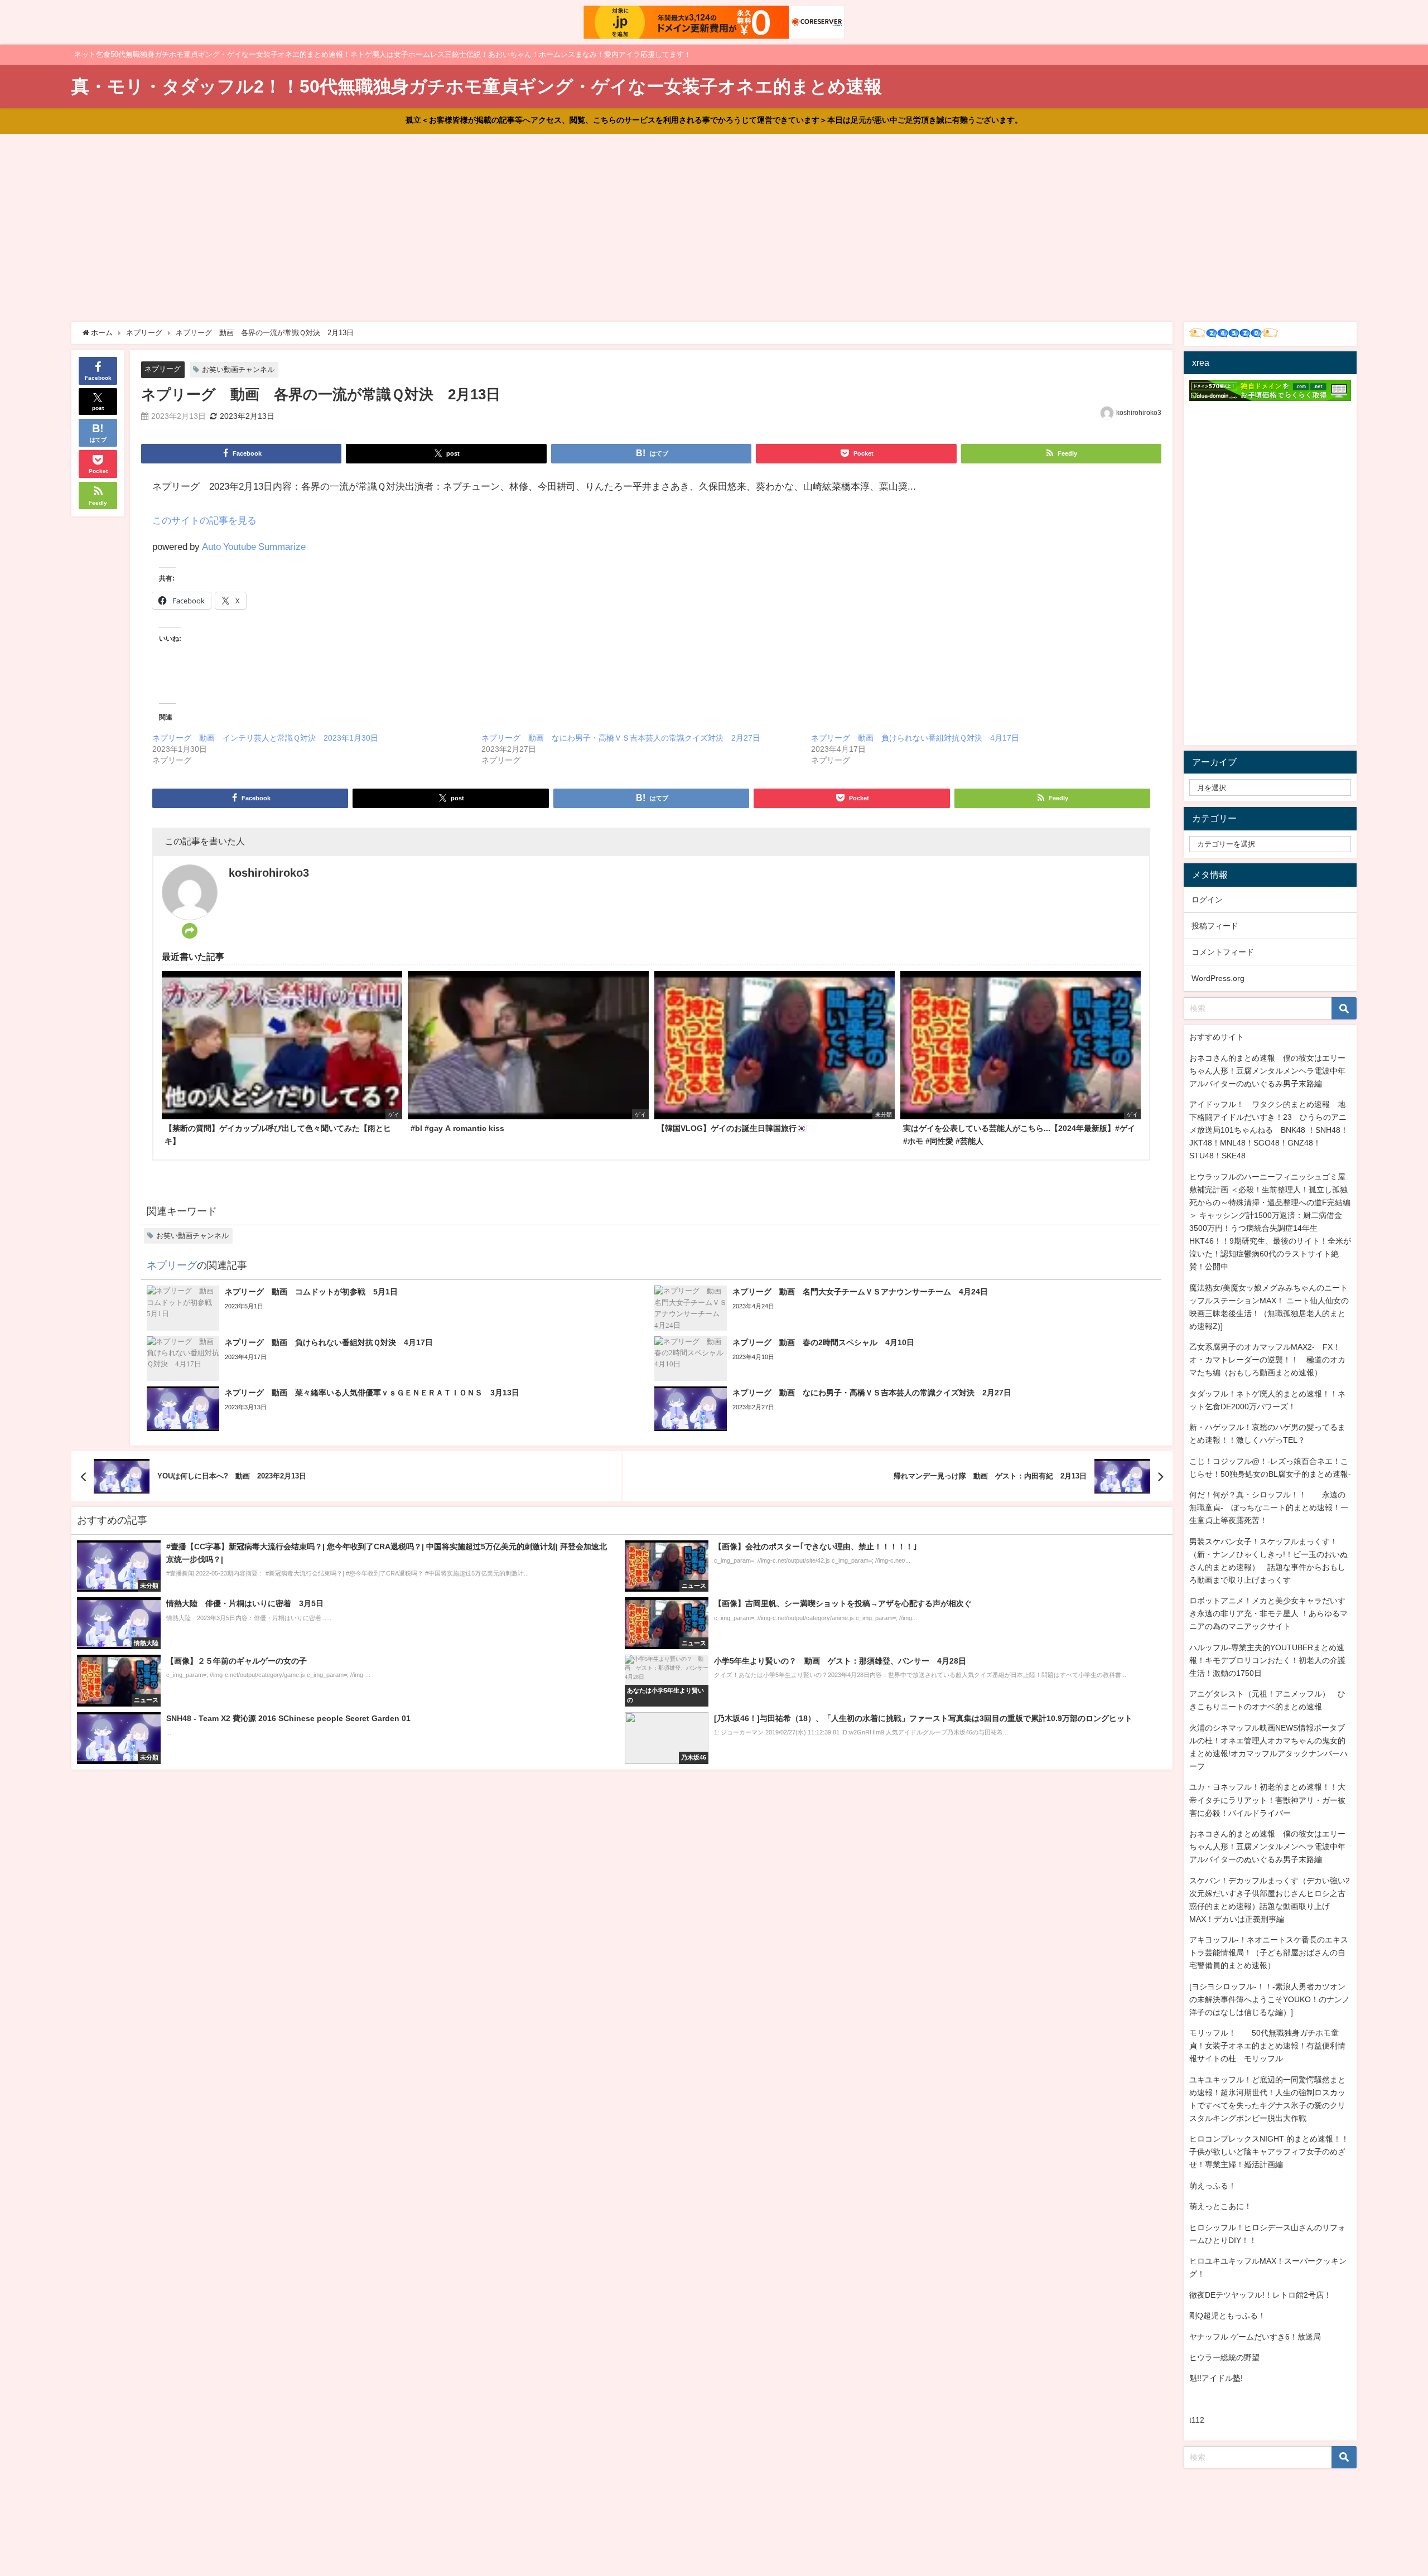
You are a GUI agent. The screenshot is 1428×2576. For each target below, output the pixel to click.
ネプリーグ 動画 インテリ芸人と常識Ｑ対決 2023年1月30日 (265, 738)
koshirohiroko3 (1139, 413)
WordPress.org (1218, 978)
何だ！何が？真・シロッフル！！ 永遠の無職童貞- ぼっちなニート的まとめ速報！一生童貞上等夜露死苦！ (1269, 1507)
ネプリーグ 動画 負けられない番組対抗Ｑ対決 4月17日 (915, 738)
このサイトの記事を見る (204, 520)
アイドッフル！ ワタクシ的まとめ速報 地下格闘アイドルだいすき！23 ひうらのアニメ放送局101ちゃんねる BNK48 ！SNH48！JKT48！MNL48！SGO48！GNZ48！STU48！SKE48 (1269, 1130)
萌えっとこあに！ (1220, 2206)
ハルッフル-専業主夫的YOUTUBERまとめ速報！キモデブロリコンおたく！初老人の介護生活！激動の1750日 (1267, 1660)
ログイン (1207, 900)
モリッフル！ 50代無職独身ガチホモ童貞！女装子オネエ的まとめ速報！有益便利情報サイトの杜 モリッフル (1267, 2046)
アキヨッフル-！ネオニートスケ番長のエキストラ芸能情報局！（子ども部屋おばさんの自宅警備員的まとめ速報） (1269, 1952)
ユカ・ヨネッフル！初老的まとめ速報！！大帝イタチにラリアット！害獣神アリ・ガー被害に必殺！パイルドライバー (1267, 1800)
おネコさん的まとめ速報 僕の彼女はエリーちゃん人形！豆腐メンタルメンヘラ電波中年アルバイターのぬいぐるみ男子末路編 (1267, 1071)
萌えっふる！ (1213, 2186)
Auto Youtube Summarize (254, 546)
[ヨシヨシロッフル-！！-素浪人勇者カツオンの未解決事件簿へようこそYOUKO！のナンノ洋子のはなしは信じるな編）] (1270, 1999)
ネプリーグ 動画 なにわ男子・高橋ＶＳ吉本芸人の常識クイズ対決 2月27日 (621, 738)
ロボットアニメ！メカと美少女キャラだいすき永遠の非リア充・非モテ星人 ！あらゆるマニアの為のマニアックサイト (1268, 1613)
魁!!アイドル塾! (1216, 2378)
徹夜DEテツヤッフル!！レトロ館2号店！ (1260, 2295)
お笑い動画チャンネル (238, 369)
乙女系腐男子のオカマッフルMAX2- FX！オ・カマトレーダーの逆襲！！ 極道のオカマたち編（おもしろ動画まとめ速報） (1267, 1360)
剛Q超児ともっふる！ (1227, 2316)
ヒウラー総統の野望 (1224, 2357)
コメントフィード (1223, 952)
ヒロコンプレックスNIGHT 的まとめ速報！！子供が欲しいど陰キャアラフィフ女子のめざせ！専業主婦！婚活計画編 (1269, 2152)
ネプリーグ (163, 369)
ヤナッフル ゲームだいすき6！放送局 (1255, 2337)
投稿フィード (1215, 926)
